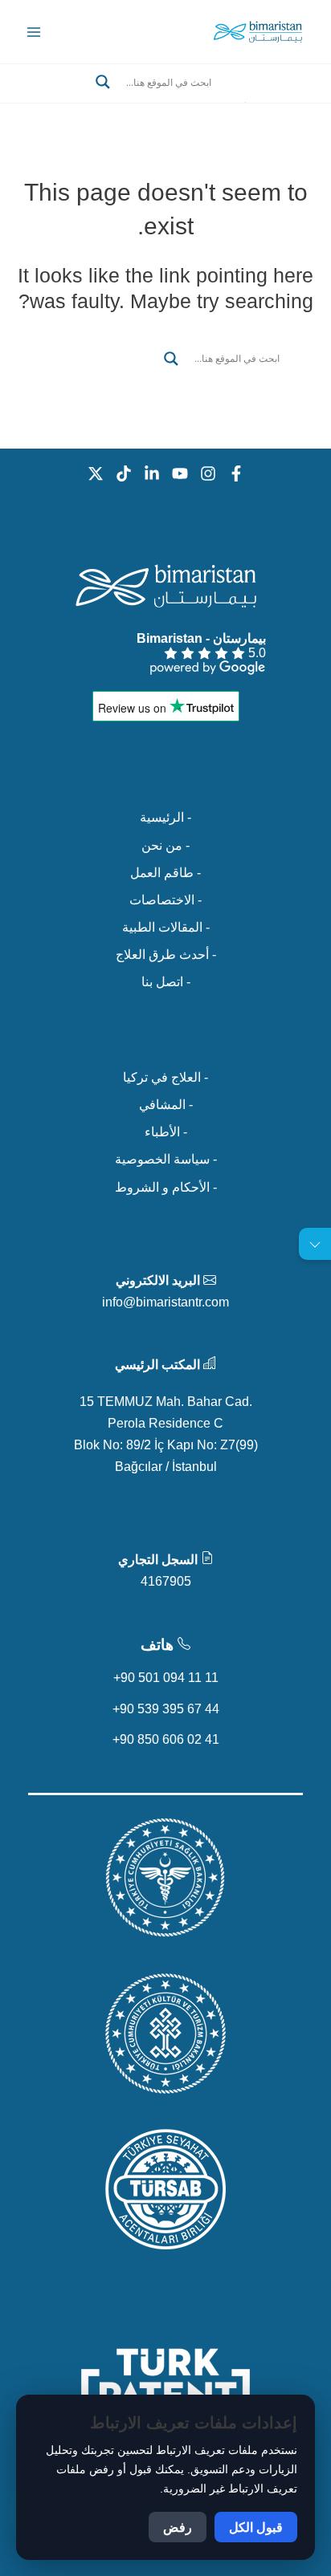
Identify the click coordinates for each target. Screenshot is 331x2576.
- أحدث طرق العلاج (166, 954)
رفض (178, 2527)
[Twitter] (96, 473)
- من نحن (165, 845)
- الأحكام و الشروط (166, 1187)
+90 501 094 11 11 (166, 1677)
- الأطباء (166, 1132)
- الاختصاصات (165, 900)
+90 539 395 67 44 (166, 1709)
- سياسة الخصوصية (166, 1159)
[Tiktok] (124, 473)
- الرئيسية (165, 817)
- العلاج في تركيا (165, 1077)
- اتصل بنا (166, 981)
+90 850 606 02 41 (166, 1739)
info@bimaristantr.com (165, 1302)
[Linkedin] (152, 473)
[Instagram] (208, 473)
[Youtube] (180, 473)
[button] (165, 101)
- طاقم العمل (165, 872)
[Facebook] (236, 473)
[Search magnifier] (103, 82)
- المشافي (166, 1104)
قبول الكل (256, 2527)
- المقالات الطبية (166, 927)
